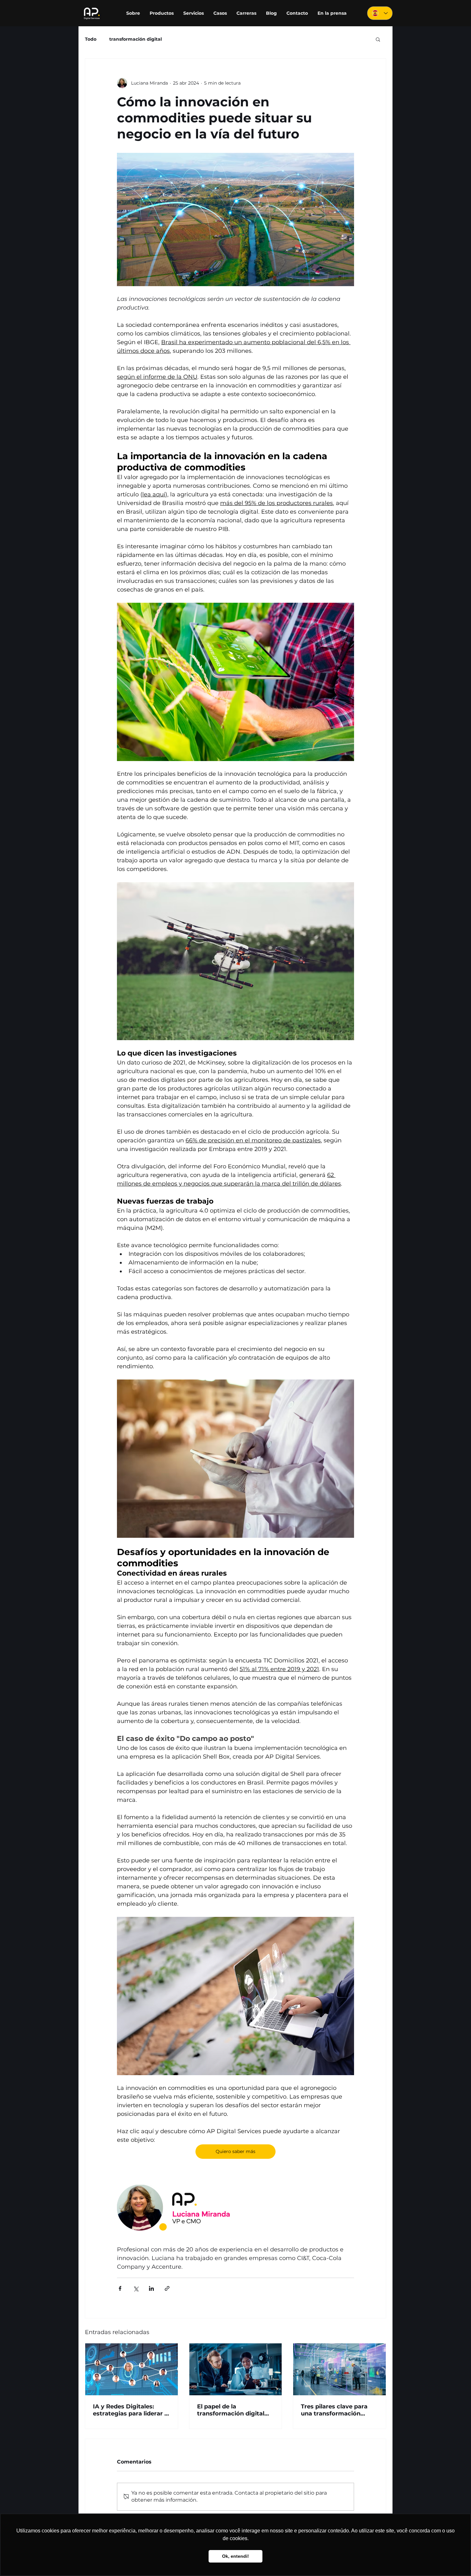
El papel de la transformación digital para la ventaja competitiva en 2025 (231, 2410)
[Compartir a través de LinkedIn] (151, 2288)
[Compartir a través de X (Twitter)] (136, 2288)
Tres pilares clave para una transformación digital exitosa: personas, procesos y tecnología (338, 2410)
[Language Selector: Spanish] (380, 13)
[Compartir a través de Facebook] (120, 2288)
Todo (91, 39)
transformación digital (136, 39)
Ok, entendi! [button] (235, 2556)
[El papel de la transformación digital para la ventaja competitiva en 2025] (236, 2369)
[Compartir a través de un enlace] (167, 2288)
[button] (378, 39)
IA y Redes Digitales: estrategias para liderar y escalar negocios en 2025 (131, 2410)
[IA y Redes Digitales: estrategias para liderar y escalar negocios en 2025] (132, 2369)
